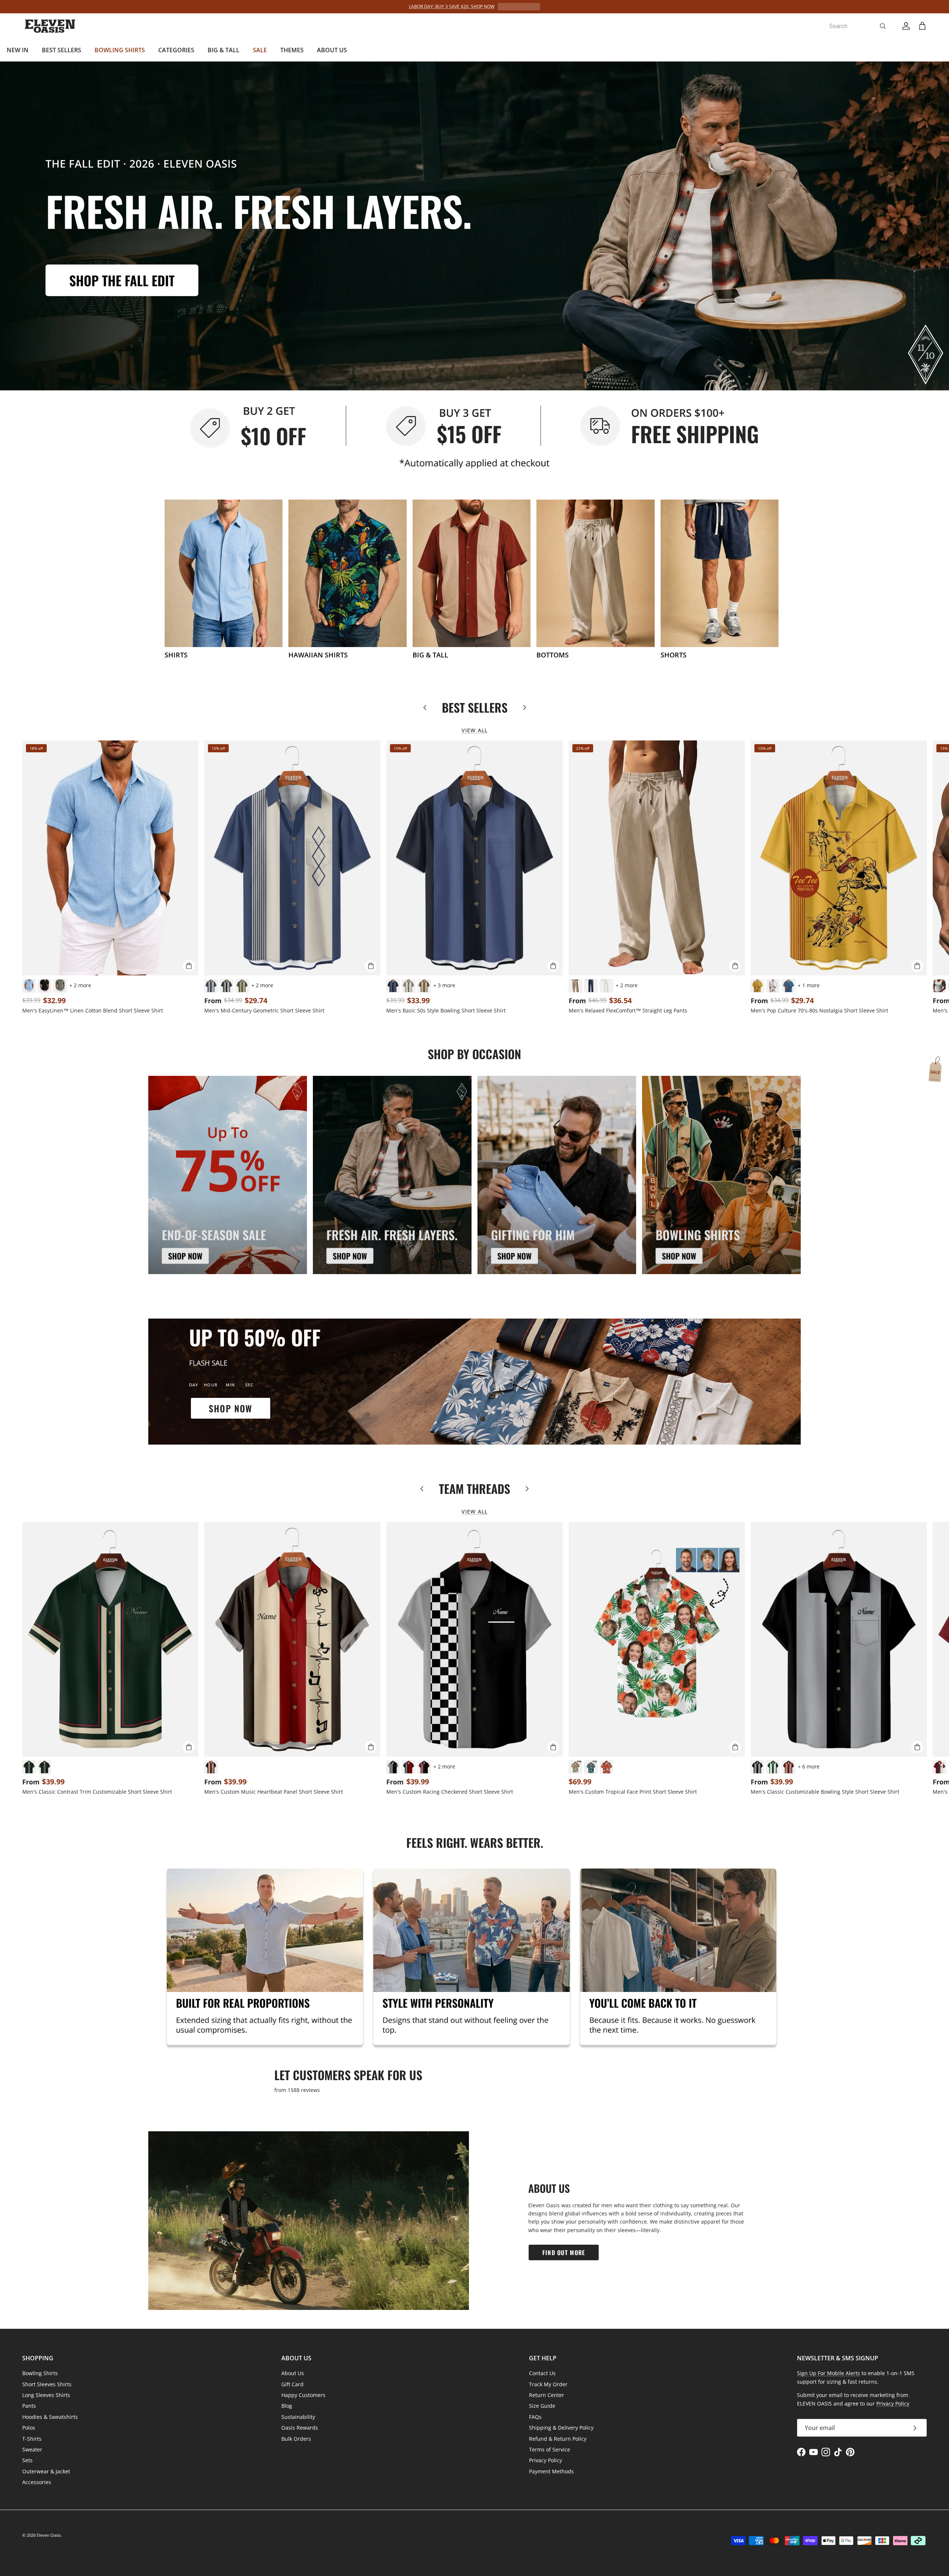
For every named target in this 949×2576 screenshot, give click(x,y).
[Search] (883, 26)
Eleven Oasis (49, 2535)
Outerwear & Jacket (46, 2471)
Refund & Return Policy (558, 2439)
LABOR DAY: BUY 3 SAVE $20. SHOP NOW (452, 6)
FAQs (535, 2417)
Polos (29, 2428)
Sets (27, 2460)
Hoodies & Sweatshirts (50, 2417)
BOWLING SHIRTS (120, 50)
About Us (293, 2373)
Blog (287, 2406)
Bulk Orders (296, 2439)
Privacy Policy (545, 2460)
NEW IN (18, 50)
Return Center (547, 2395)
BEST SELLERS (62, 50)
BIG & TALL (224, 50)
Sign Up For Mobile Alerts (829, 2373)
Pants (29, 2406)
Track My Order (548, 2384)
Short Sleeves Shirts (47, 2384)
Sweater (32, 2449)
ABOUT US (332, 50)
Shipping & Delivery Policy (561, 2428)
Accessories (37, 2482)
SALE (260, 50)
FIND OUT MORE (564, 2252)
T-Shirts (32, 2439)
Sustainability (298, 2417)
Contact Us (542, 2373)
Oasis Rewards (300, 2428)
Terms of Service (550, 2449)
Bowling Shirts (40, 2373)
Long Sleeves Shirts (46, 2395)
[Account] (905, 26)
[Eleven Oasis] (50, 26)
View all (474, 730)
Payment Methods (551, 2471)
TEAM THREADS (474, 1489)
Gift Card (292, 2384)
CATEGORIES (176, 50)
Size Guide (542, 2406)
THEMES (292, 50)
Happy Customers (303, 2395)
